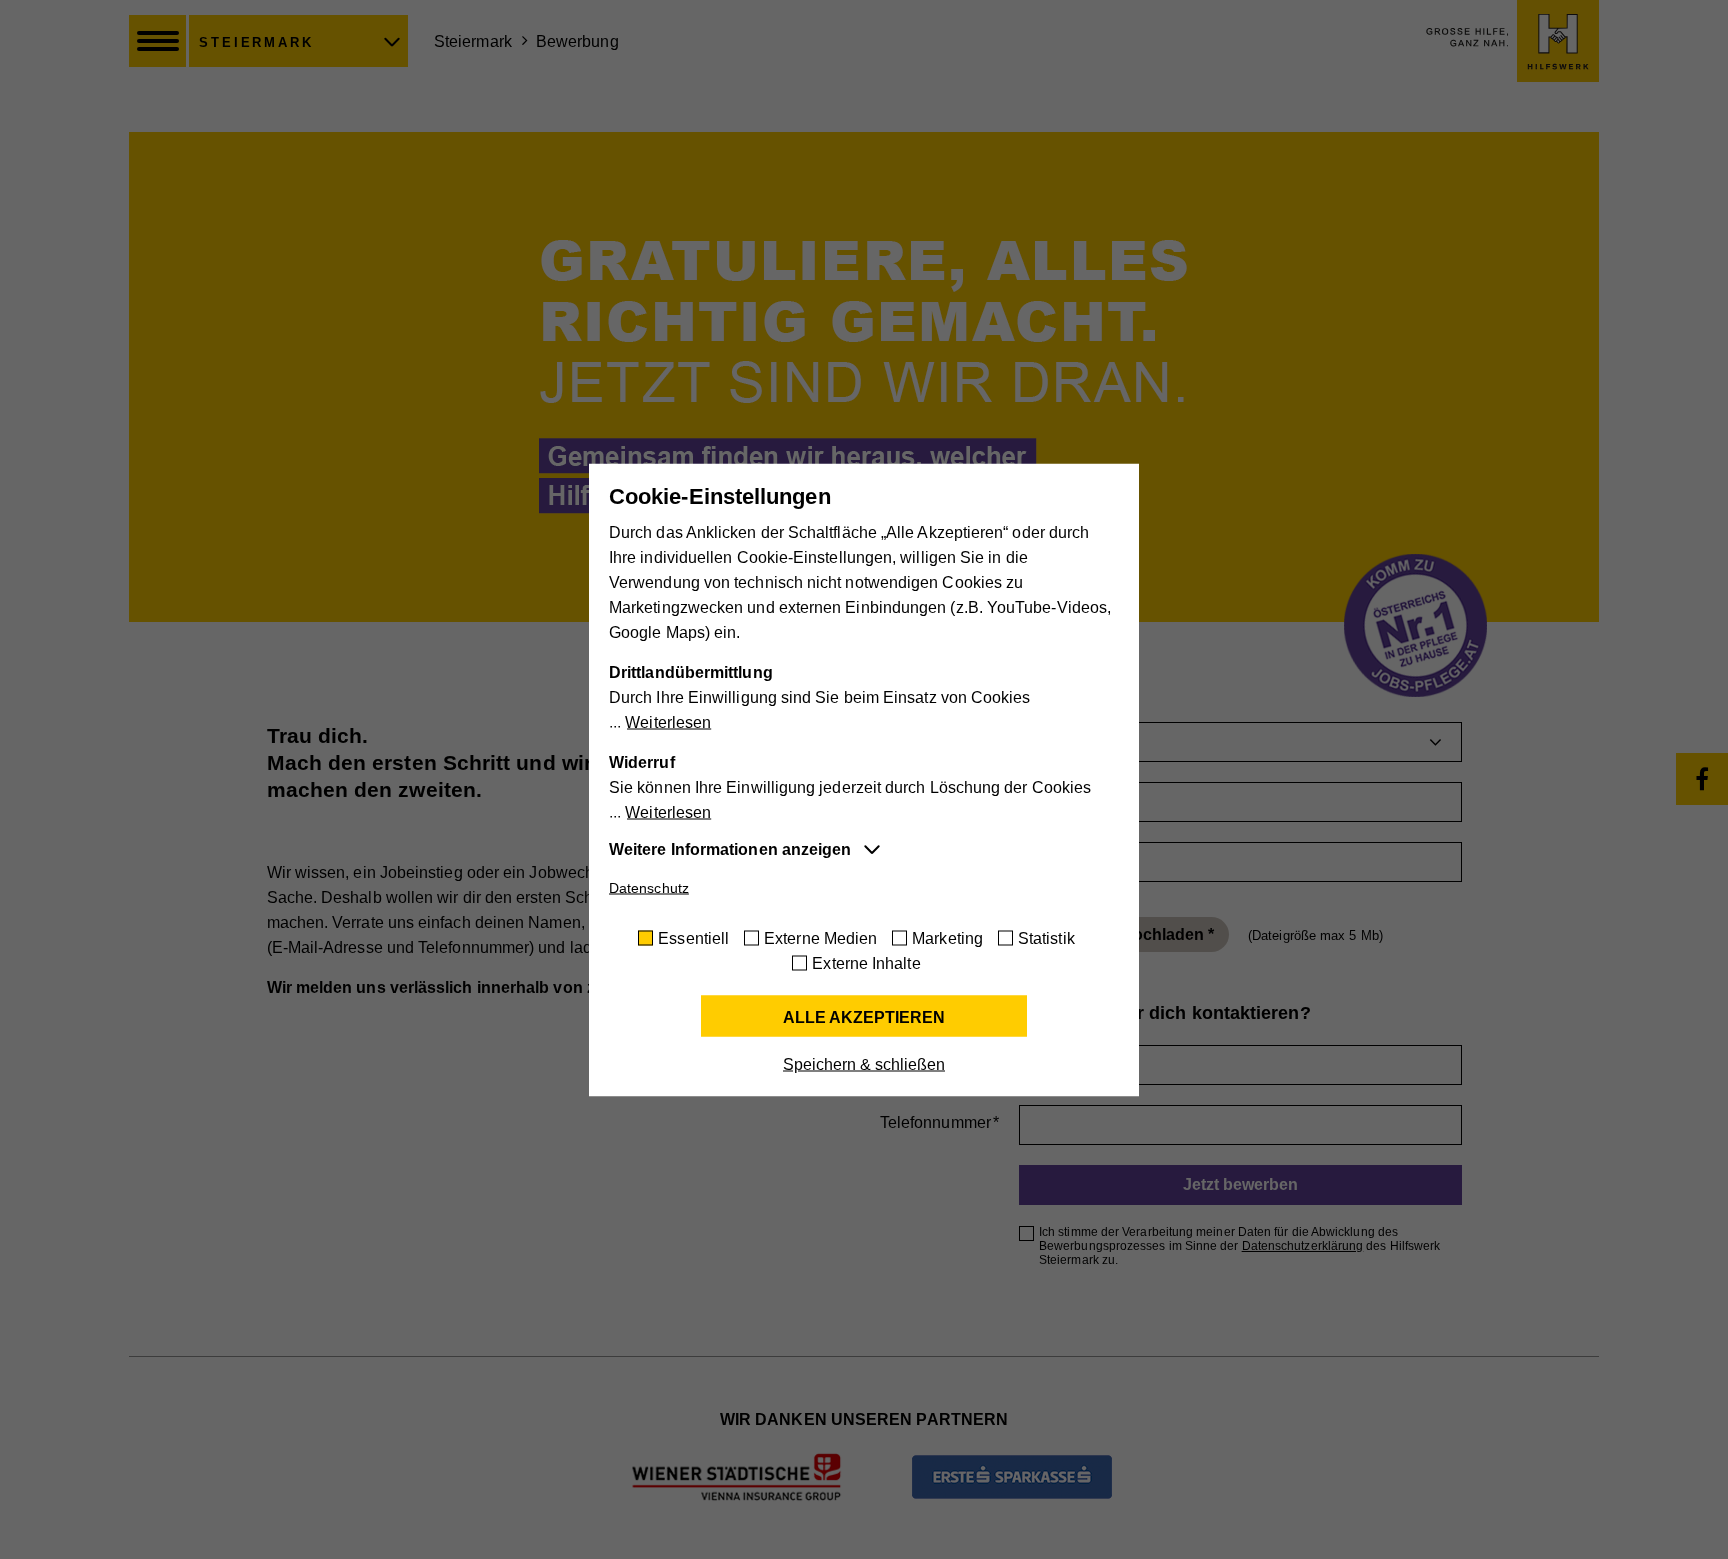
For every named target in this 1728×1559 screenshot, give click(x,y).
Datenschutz (649, 887)
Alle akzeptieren (864, 1016)
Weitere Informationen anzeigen (730, 848)
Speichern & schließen (864, 1063)
